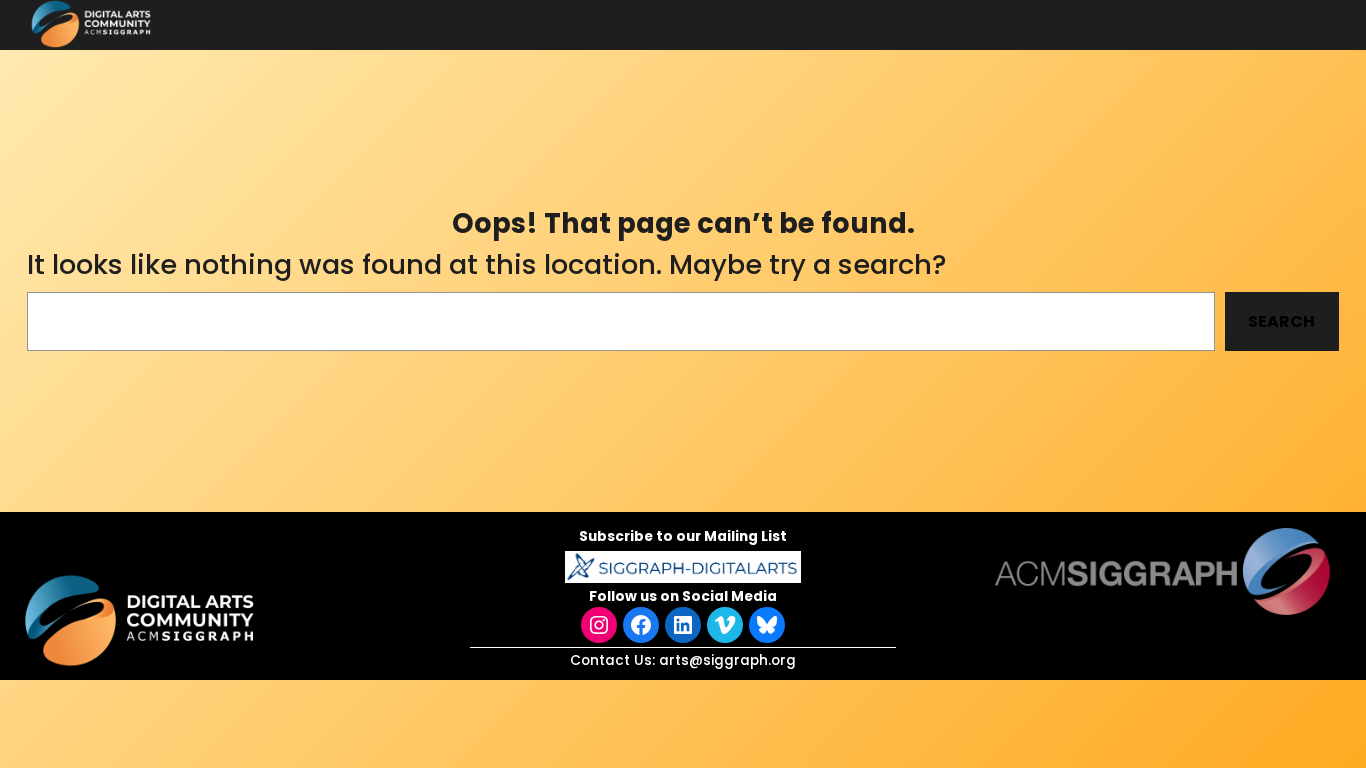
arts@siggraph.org (727, 660)
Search (1281, 321)
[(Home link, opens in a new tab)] (142, 620)
